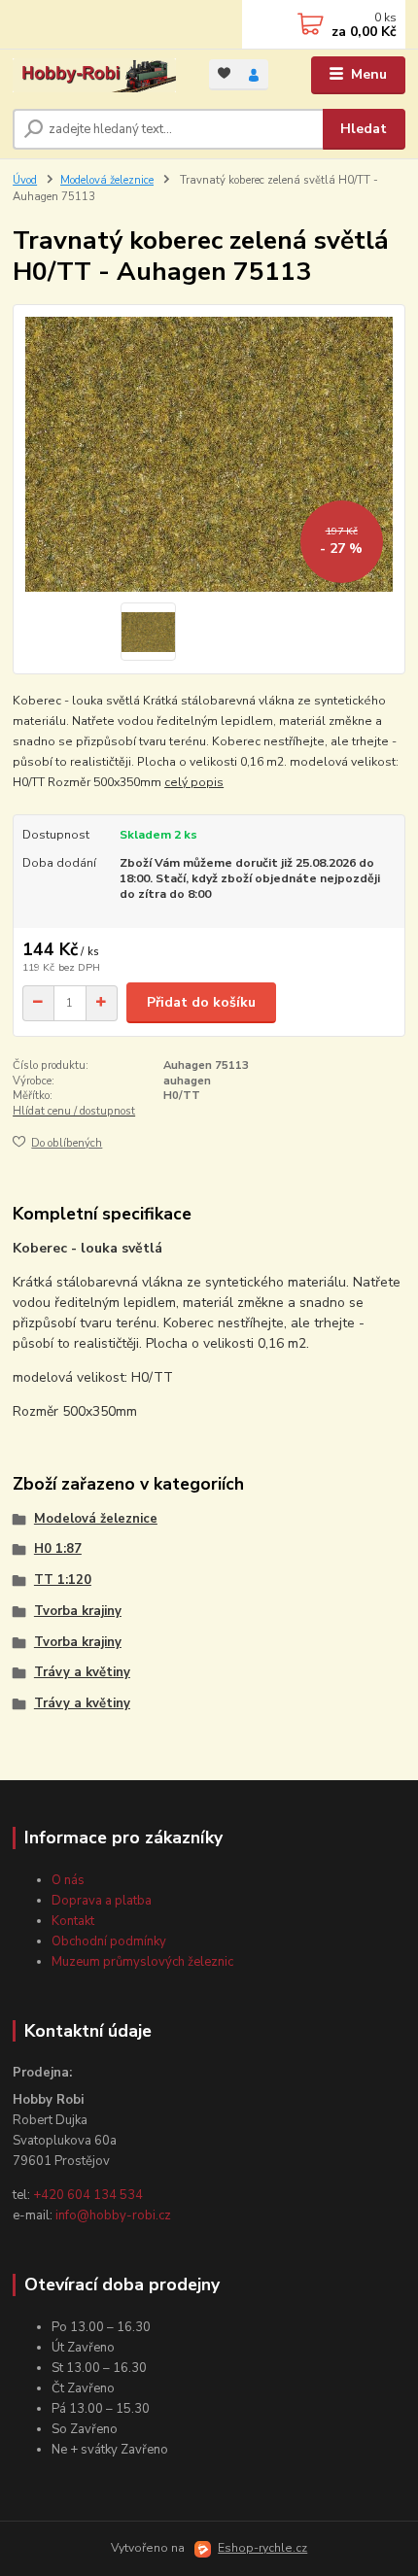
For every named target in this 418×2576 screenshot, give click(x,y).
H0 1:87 (58, 1549)
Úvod (25, 180)
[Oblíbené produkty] (224, 73)
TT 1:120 (63, 1580)
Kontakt (73, 1921)
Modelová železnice (107, 180)
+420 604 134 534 (88, 2195)
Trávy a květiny (82, 1672)
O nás (68, 1880)
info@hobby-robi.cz (113, 2215)
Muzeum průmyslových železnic (142, 1962)
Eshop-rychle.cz (262, 2548)
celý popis (194, 782)
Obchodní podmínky (109, 1941)
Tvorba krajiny (78, 1611)
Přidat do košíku (201, 1002)
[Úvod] (94, 75)
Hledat (364, 129)
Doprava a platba (102, 1901)
